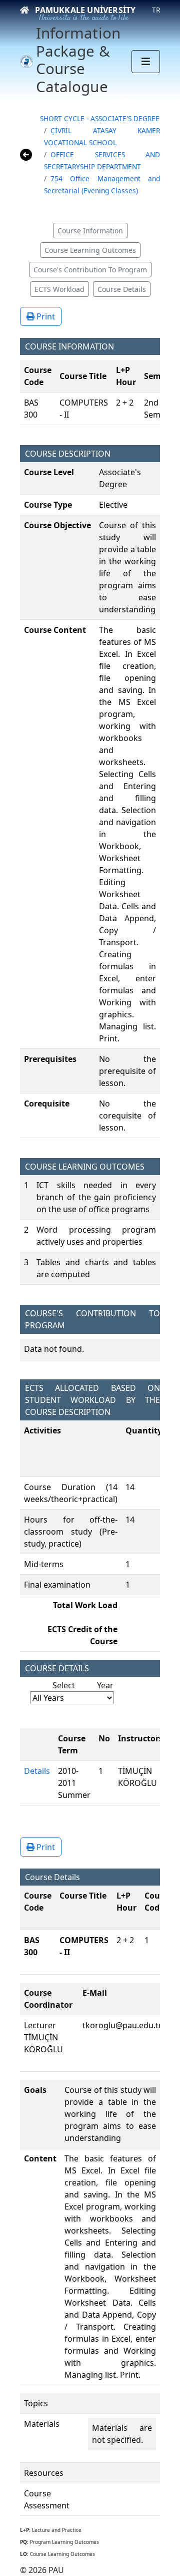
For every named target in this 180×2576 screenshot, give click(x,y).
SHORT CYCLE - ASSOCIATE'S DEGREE (100, 118)
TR (156, 10)
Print (45, 316)
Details (37, 1771)
